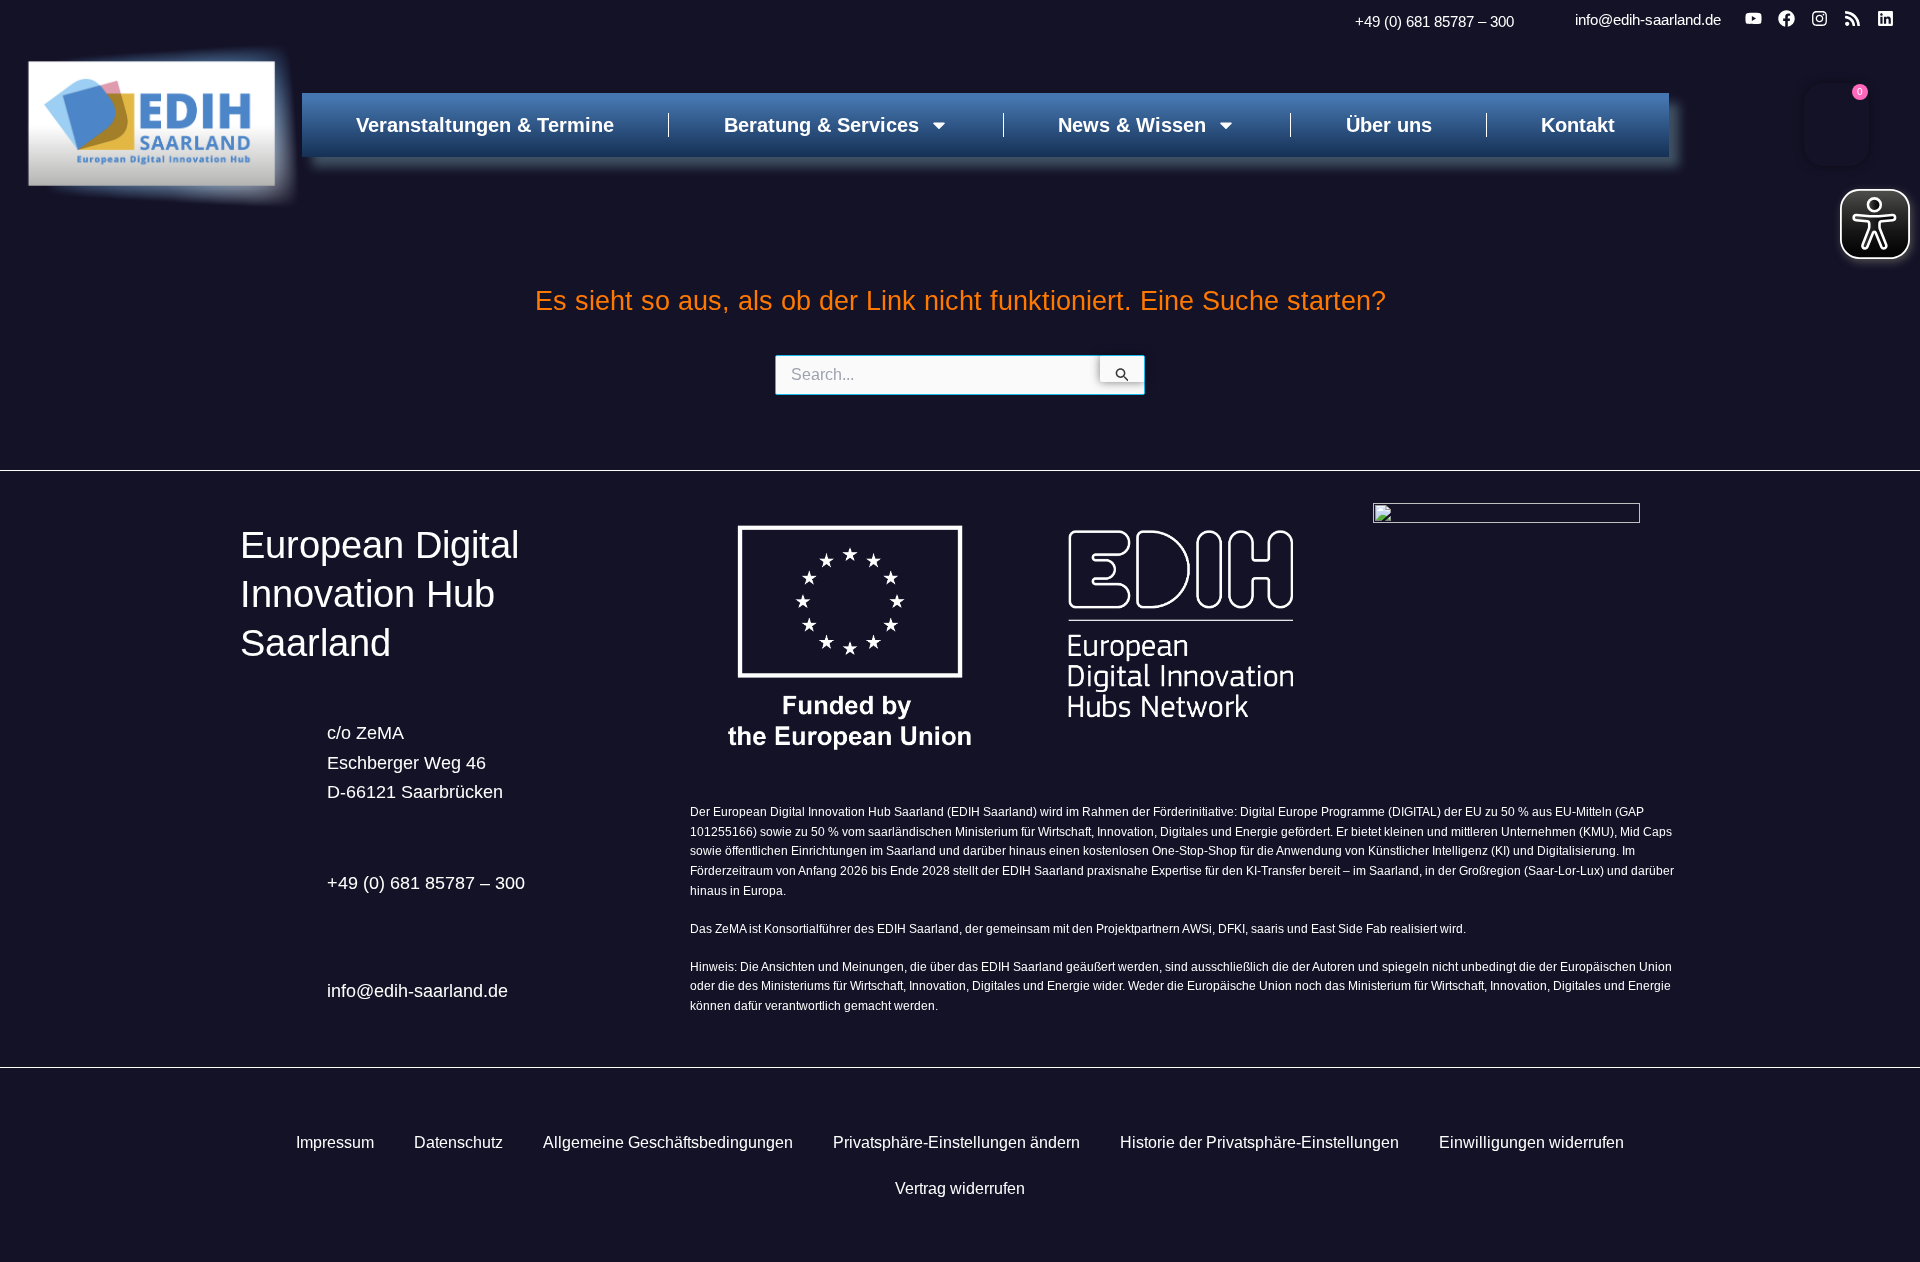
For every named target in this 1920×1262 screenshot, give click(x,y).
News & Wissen (1132, 125)
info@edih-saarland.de (1648, 19)
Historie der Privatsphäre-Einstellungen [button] (1259, 1142)
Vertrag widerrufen (960, 1188)
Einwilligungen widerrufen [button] (1531, 1142)
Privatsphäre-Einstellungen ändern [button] (956, 1142)
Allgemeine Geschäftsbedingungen (668, 1142)
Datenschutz (458, 1142)
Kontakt (1578, 125)
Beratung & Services (821, 125)
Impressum (335, 1142)
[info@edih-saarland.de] (1548, 20)
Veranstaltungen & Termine (485, 125)
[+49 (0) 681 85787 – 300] (1330, 22)
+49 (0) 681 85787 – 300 (1434, 21)
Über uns (1389, 125)
